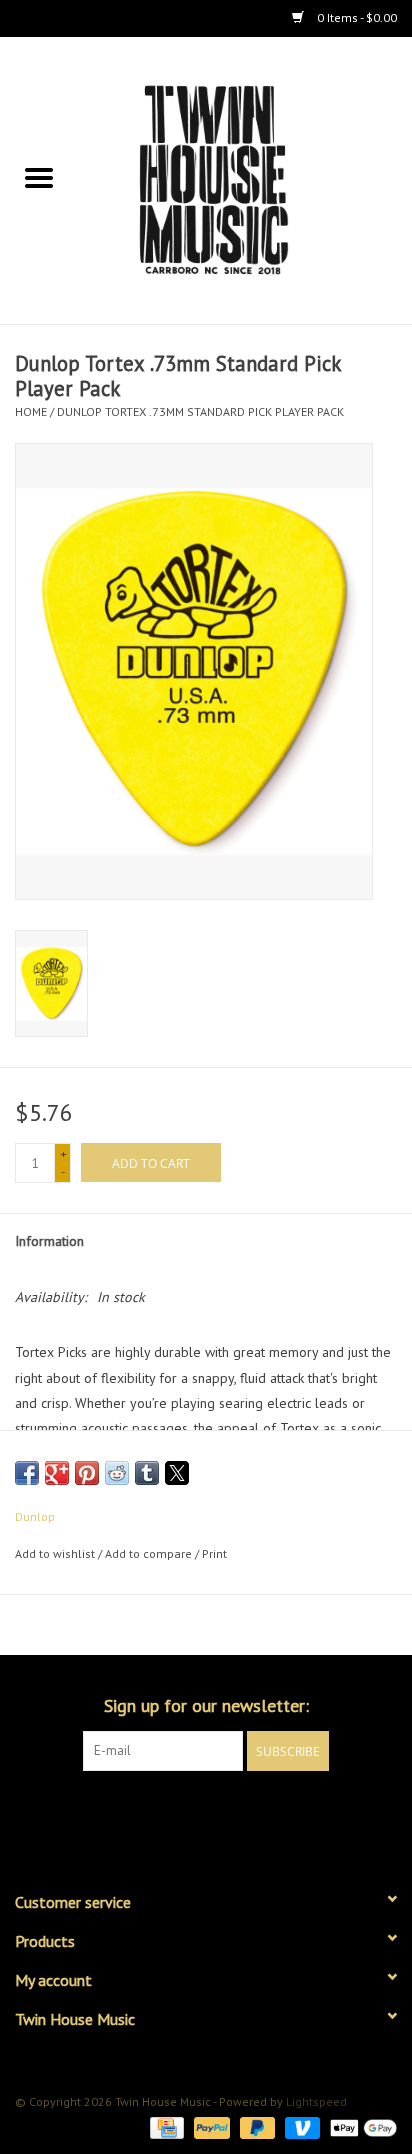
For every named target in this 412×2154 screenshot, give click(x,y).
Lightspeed (316, 2101)
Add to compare (150, 1553)
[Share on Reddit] (117, 1473)
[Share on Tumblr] (147, 1473)
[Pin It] (87, 1473)
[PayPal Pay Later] (255, 2126)
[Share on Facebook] (27, 1473)
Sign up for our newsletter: (206, 1705)
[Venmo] (300, 2126)
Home (31, 411)
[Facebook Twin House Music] (188, 1812)
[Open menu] (39, 177)
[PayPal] (209, 2126)
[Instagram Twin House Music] (224, 1812)
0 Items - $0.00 (355, 17)
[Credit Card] (165, 2126)
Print (214, 1553)
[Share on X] (177, 1473)
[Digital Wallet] (360, 2126)
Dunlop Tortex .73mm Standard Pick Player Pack (200, 411)
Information (49, 1241)
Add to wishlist (56, 1553)
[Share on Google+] (57, 1473)
